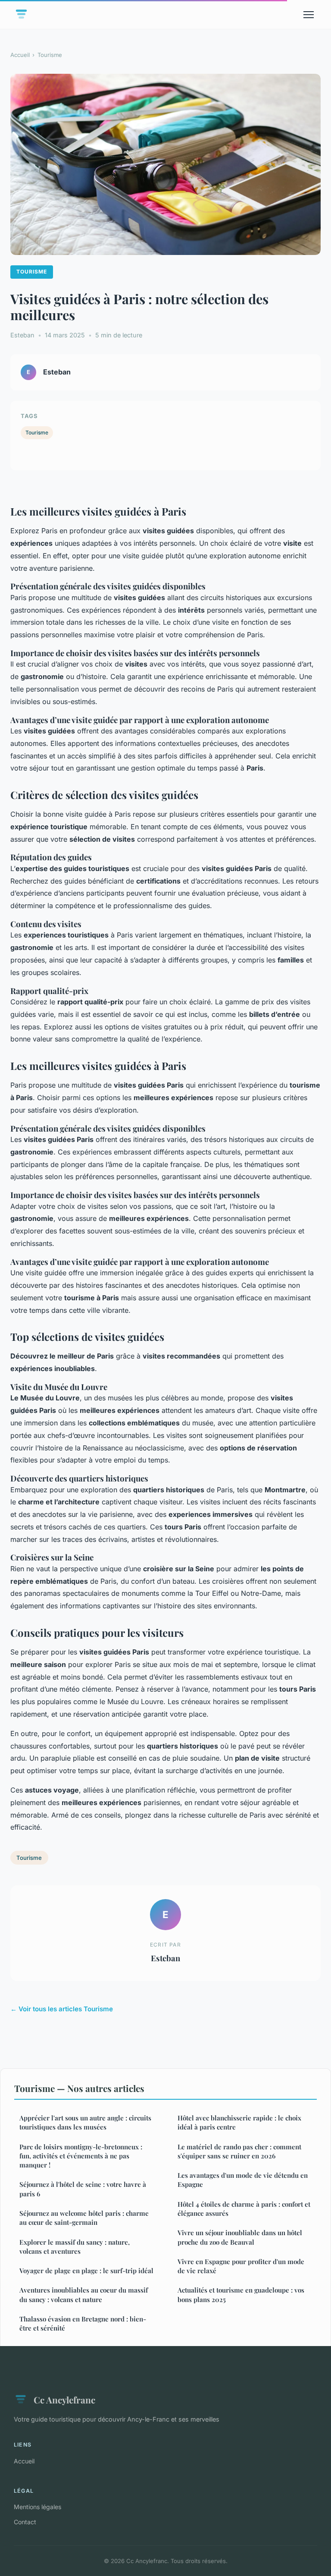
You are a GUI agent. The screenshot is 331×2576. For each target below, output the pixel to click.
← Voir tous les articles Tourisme (62, 2009)
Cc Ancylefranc (64, 2400)
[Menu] (309, 15)
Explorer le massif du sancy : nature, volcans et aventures (75, 2247)
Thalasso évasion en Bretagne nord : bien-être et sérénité (83, 2323)
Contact (25, 2522)
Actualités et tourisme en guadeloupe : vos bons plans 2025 (241, 2294)
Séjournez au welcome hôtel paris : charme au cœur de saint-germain (84, 2218)
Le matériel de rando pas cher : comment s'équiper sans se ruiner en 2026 (239, 2151)
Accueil (20, 55)
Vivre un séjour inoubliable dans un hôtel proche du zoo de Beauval (240, 2237)
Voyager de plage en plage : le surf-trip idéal (86, 2271)
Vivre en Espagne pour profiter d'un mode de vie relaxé (241, 2266)
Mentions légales (37, 2507)
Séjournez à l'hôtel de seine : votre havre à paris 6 (83, 2189)
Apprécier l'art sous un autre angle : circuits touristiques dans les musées (85, 2122)
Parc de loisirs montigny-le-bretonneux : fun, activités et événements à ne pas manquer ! (81, 2156)
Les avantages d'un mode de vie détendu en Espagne (243, 2180)
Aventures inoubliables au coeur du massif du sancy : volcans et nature (84, 2294)
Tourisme (50, 55)
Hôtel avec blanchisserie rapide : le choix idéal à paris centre (239, 2122)
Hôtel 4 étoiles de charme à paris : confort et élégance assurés (244, 2209)
